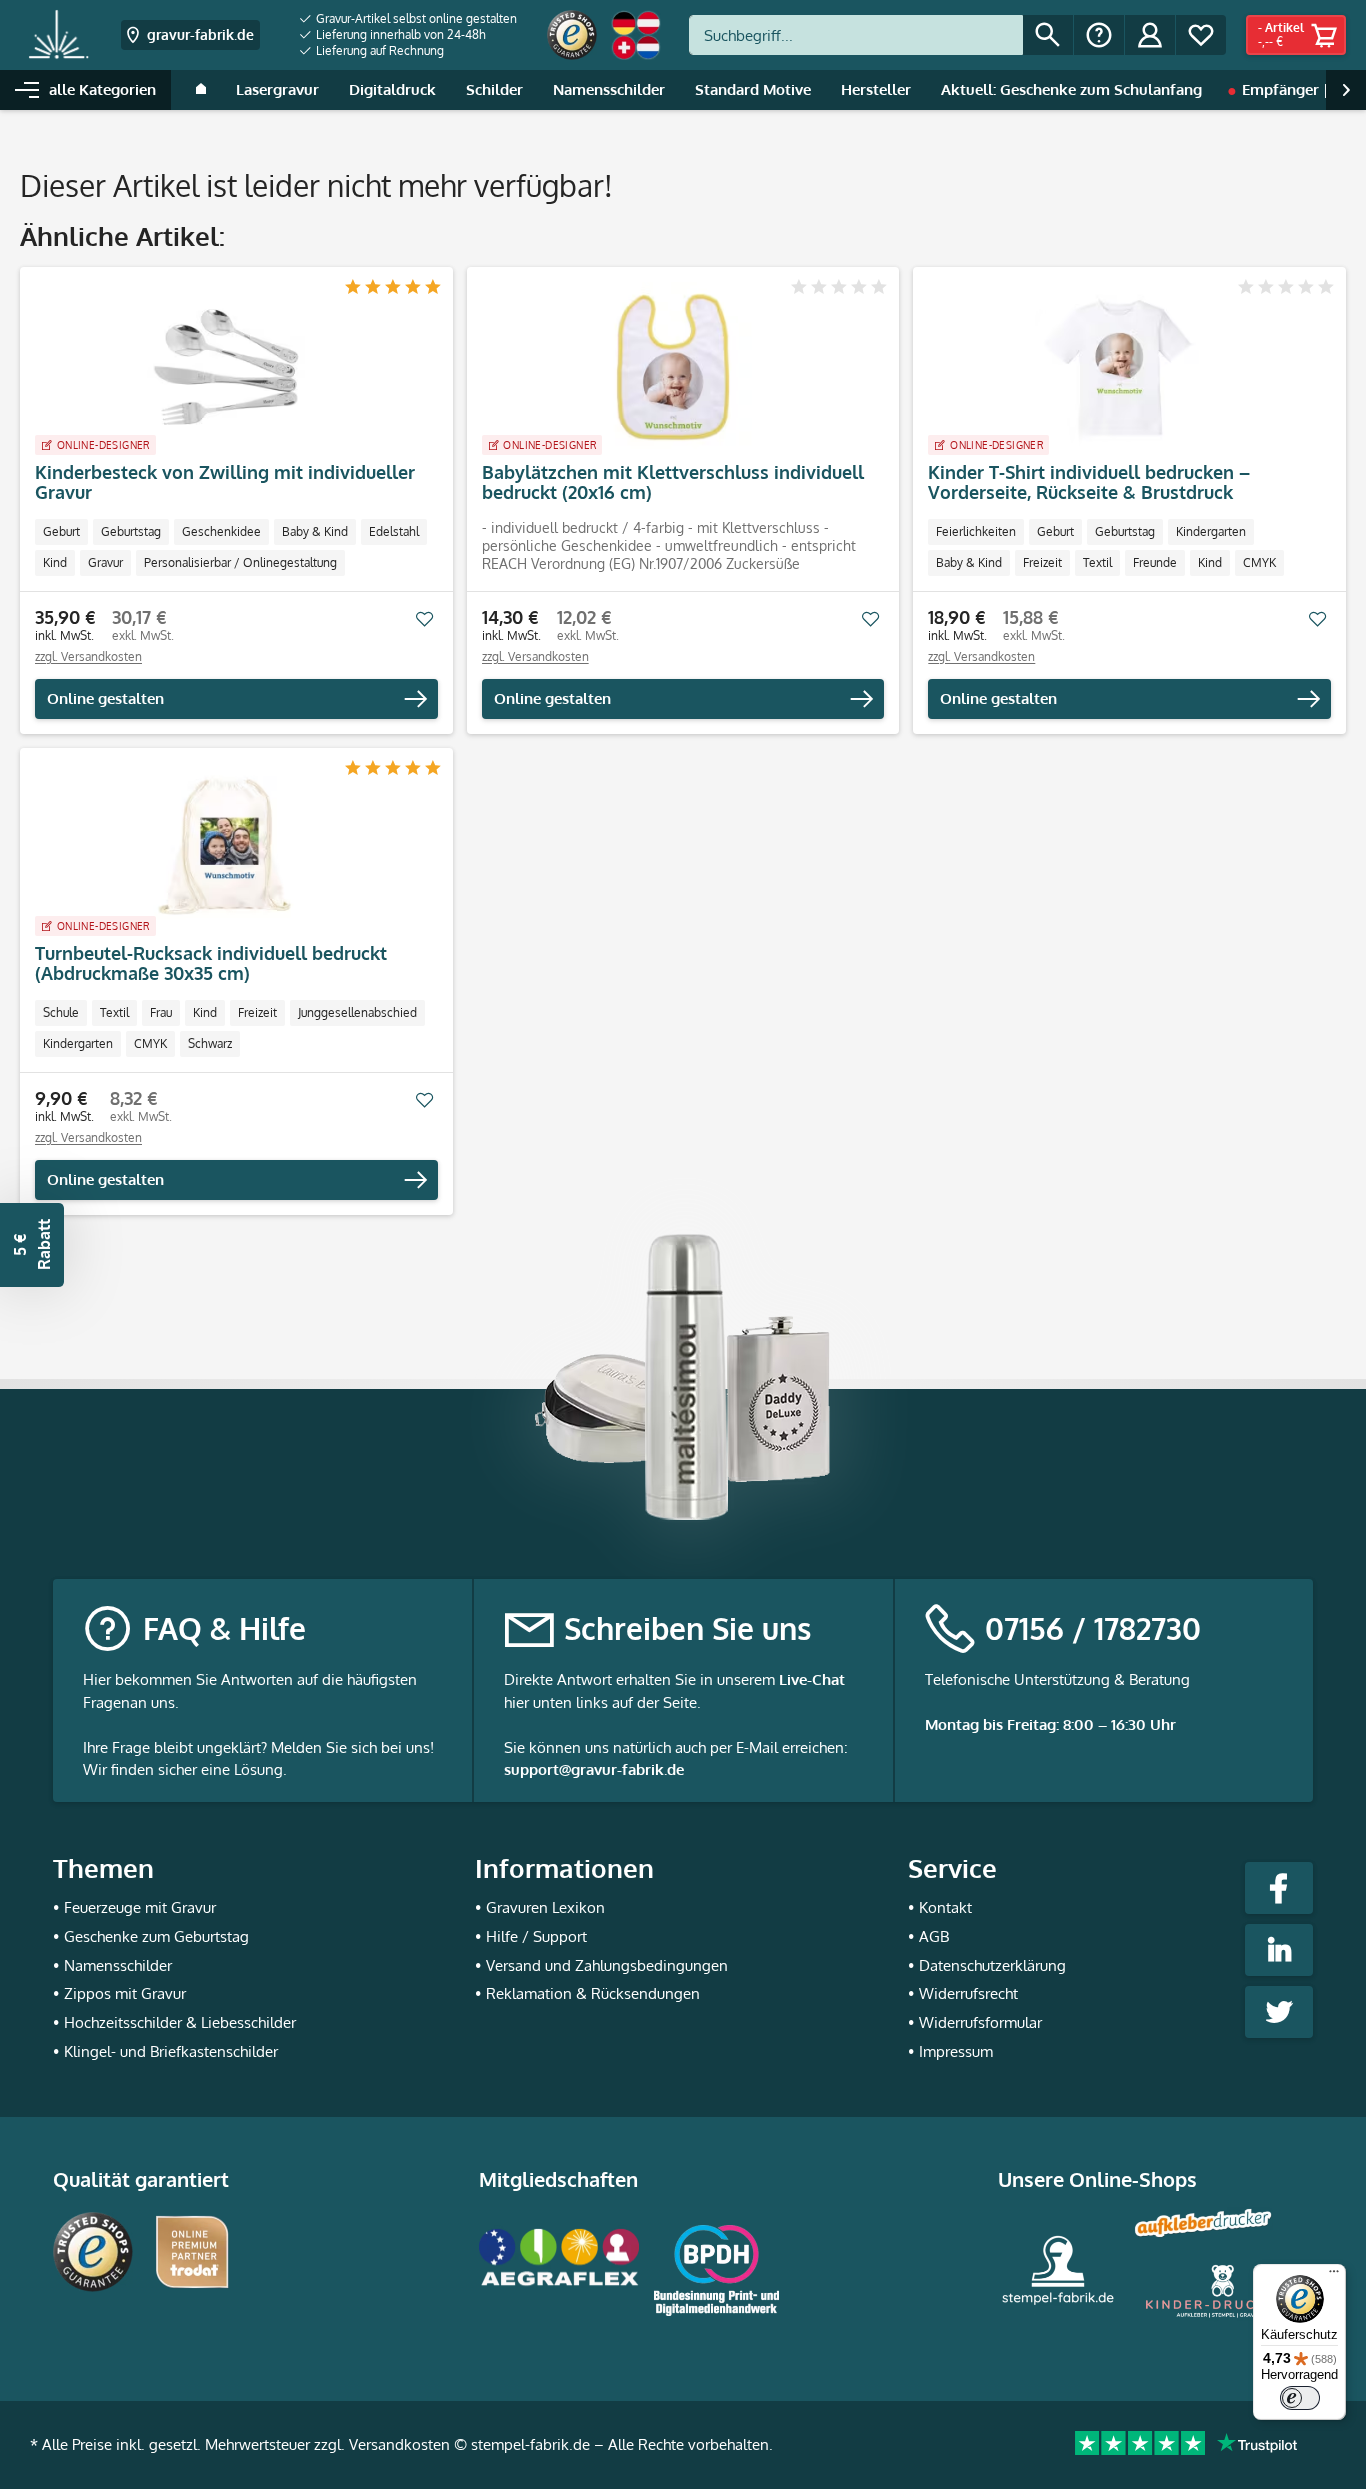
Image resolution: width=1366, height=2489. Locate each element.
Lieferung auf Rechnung (378, 50)
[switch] (1300, 2398)
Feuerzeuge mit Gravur (140, 1907)
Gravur (105, 562)
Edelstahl (394, 531)
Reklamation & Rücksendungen (593, 1993)
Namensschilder (118, 1965)
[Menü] (1334, 2276)
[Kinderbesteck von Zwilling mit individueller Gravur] (226, 367)
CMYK (1259, 562)
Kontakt (945, 1907)
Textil (1097, 562)
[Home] (201, 90)
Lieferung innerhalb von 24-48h (399, 34)
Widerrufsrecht (968, 1993)
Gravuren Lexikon (545, 1907)
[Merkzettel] (1201, 35)
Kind (55, 562)
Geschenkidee (221, 531)
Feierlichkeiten (976, 531)
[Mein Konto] (1150, 35)
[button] (32, 1245)
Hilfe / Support (536, 1936)
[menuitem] (408, 19)
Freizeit (1042, 562)
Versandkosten (399, 2444)
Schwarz (210, 1043)
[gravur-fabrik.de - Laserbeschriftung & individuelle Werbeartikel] (58, 35)
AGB (934, 1936)
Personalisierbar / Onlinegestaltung (240, 562)
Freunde (1155, 562)
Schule (61, 1012)
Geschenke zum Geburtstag (156, 1936)
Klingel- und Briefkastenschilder (171, 2051)
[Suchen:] (856, 35)
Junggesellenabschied (357, 1012)
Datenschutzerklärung (992, 1965)
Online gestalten (105, 698)
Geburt (61, 531)
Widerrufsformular (980, 2022)
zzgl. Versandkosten (88, 656)
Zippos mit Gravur (125, 1993)
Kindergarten (1211, 531)
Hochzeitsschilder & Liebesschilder (180, 2022)
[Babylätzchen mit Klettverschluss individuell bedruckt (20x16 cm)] (673, 367)
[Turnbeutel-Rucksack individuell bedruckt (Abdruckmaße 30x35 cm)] (226, 848)
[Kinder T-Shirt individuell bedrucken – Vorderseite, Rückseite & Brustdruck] (1119, 367)
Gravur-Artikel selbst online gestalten (415, 18)
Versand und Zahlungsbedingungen (607, 1965)
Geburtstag (131, 531)
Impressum (956, 2051)
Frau (161, 1012)
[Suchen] (1048, 35)
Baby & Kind (315, 531)
